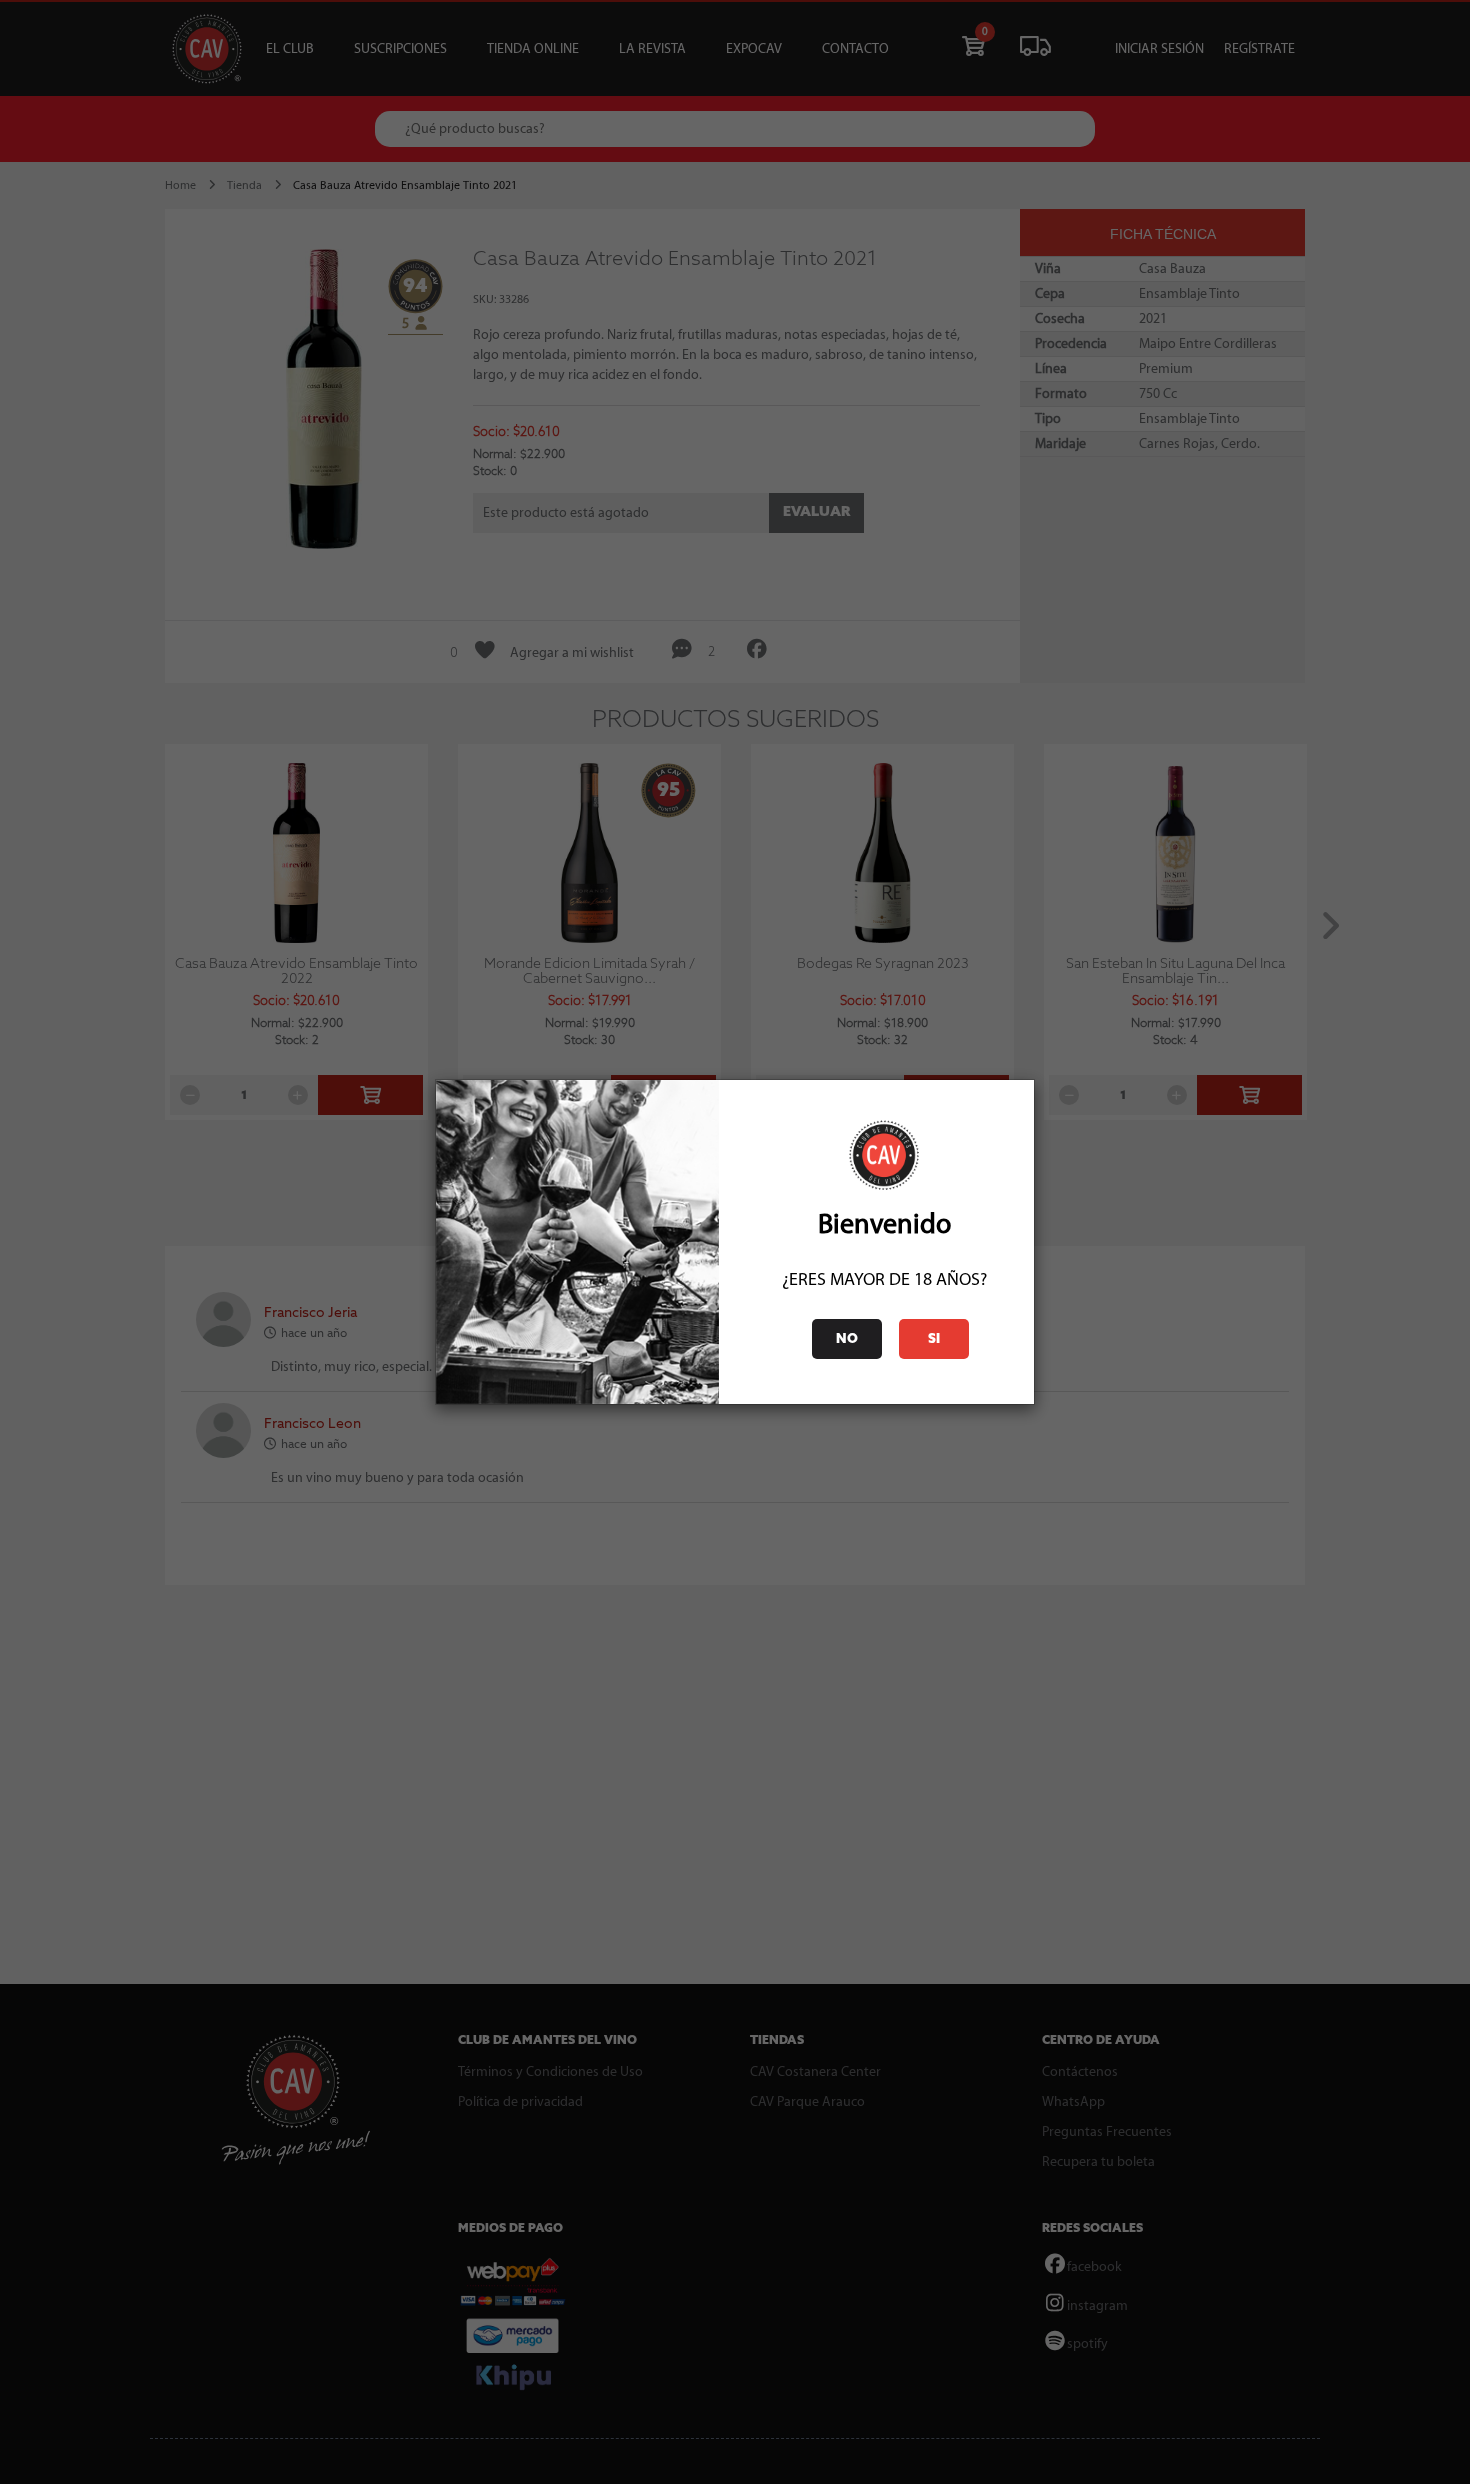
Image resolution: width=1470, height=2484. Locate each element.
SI (934, 1339)
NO (847, 1339)
